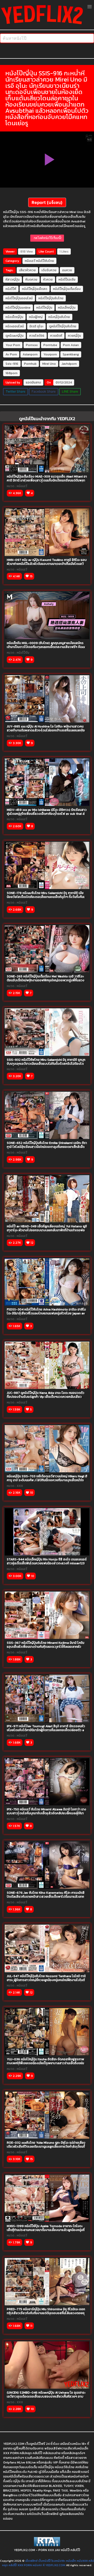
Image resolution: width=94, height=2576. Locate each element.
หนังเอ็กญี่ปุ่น (67, 308)
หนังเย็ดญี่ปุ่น (14, 317)
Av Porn (11, 354)
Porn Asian (71, 345)
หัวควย (48, 280)
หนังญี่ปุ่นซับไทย (59, 317)
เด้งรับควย (49, 270)
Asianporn (30, 354)
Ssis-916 (12, 364)
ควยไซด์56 (37, 336)
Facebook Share (44, 391)
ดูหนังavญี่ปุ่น (14, 336)
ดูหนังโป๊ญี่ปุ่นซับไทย (63, 326)
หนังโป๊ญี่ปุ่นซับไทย (51, 298)
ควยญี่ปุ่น (74, 336)
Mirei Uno (49, 364)
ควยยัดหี (56, 336)
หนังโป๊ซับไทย (45, 261)
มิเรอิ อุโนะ (36, 326)
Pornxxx (32, 345)
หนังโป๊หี (11, 289)
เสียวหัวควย (27, 270)
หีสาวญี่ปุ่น (13, 280)
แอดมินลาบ (33, 382)
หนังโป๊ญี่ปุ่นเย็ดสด (35, 289)
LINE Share (70, 391)
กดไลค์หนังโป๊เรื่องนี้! (47, 238)
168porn (11, 373)
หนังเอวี (30, 261)
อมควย (67, 270)
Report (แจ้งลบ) (47, 202)
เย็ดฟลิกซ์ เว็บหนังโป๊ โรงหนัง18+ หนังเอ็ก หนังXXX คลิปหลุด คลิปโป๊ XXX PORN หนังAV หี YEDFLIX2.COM (48, 2563)
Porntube (50, 345)
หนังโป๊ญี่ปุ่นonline (18, 308)
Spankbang (71, 354)
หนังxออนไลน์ (15, 326)
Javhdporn (69, 364)
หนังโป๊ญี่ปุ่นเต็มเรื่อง (67, 289)
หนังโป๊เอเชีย (67, 280)
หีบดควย (31, 280)
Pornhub (30, 364)
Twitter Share (16, 391)
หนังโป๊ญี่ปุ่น (44, 308)
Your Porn (13, 345)
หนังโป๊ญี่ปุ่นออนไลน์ (19, 298)
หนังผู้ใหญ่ (36, 317)
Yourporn (50, 354)
